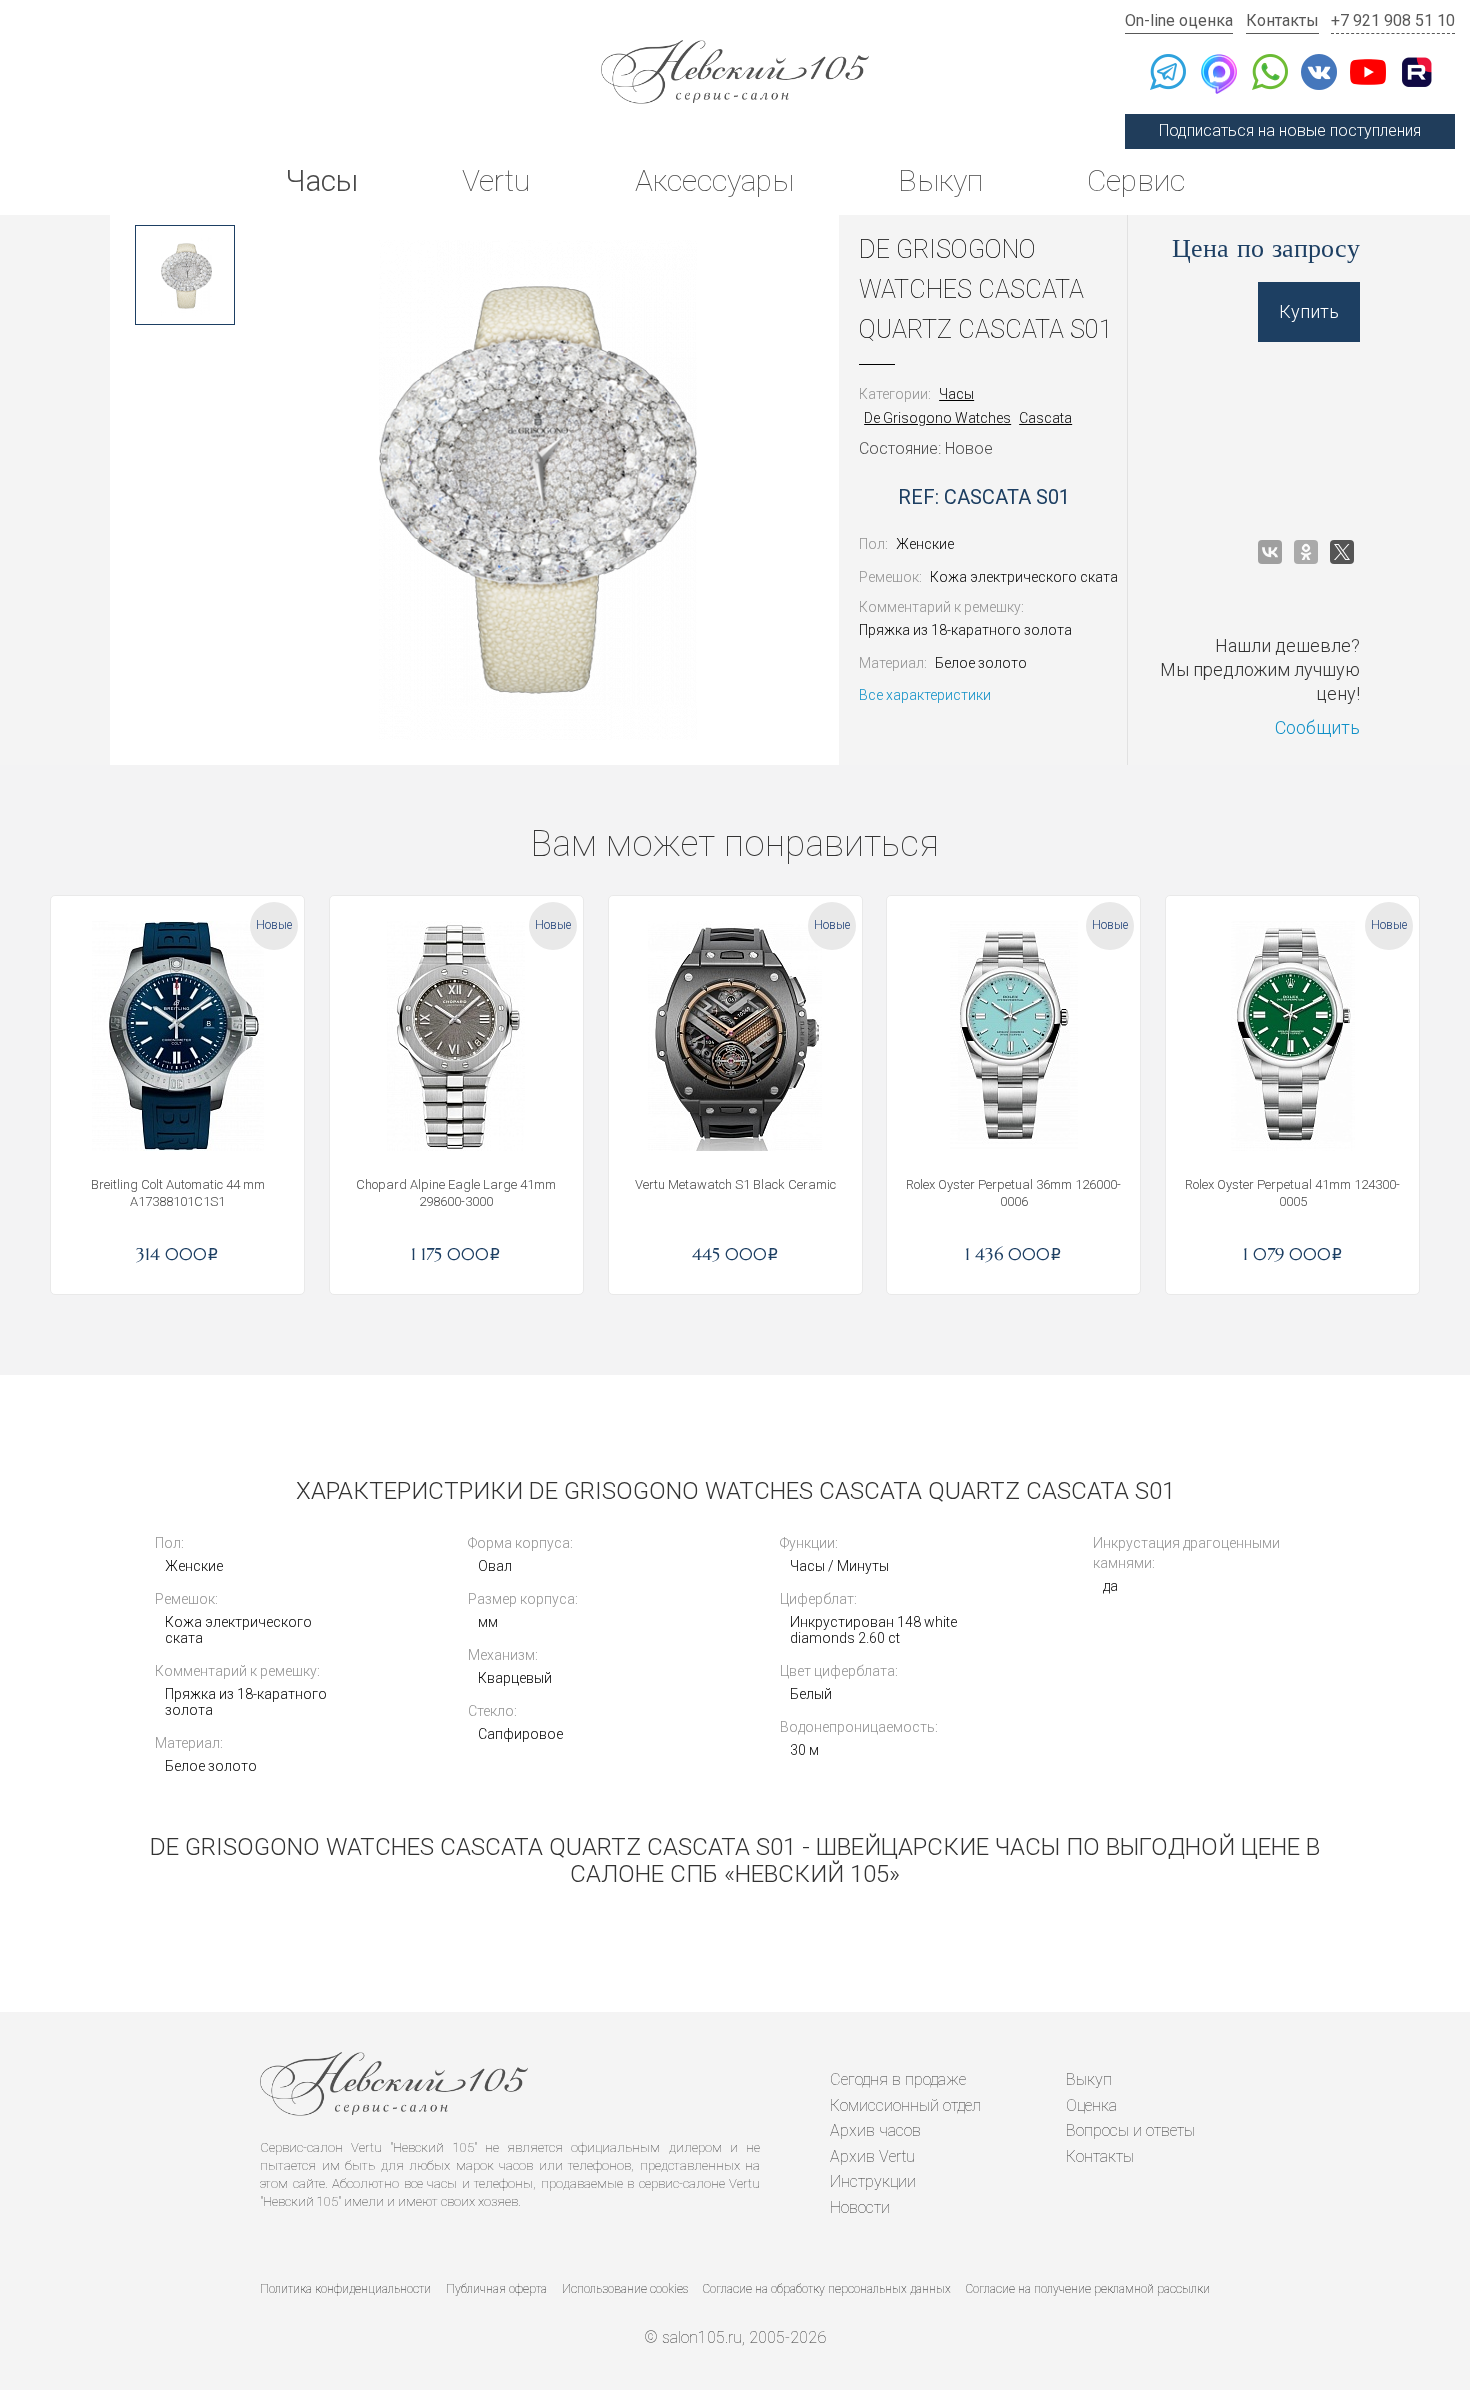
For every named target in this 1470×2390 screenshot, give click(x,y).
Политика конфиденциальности (345, 2289)
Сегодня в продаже (898, 2079)
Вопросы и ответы (1130, 2130)
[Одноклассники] (1306, 552)
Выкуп (940, 180)
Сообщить (1317, 727)
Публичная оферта (496, 2289)
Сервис (1136, 180)
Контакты (1282, 20)
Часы (321, 180)
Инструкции (873, 2181)
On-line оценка (1179, 20)
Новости (860, 2207)
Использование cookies (625, 2289)
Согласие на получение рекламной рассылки (1088, 2289)
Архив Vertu (872, 2156)
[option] (185, 275)
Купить (1309, 311)
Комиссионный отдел (905, 2105)
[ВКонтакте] (1270, 552)
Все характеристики (925, 695)
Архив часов (875, 2130)
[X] (1342, 552)
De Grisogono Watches (937, 418)
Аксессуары (714, 180)
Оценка (1091, 2105)
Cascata (1045, 418)
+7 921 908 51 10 (1393, 20)
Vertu (496, 180)
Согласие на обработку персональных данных (827, 2289)
